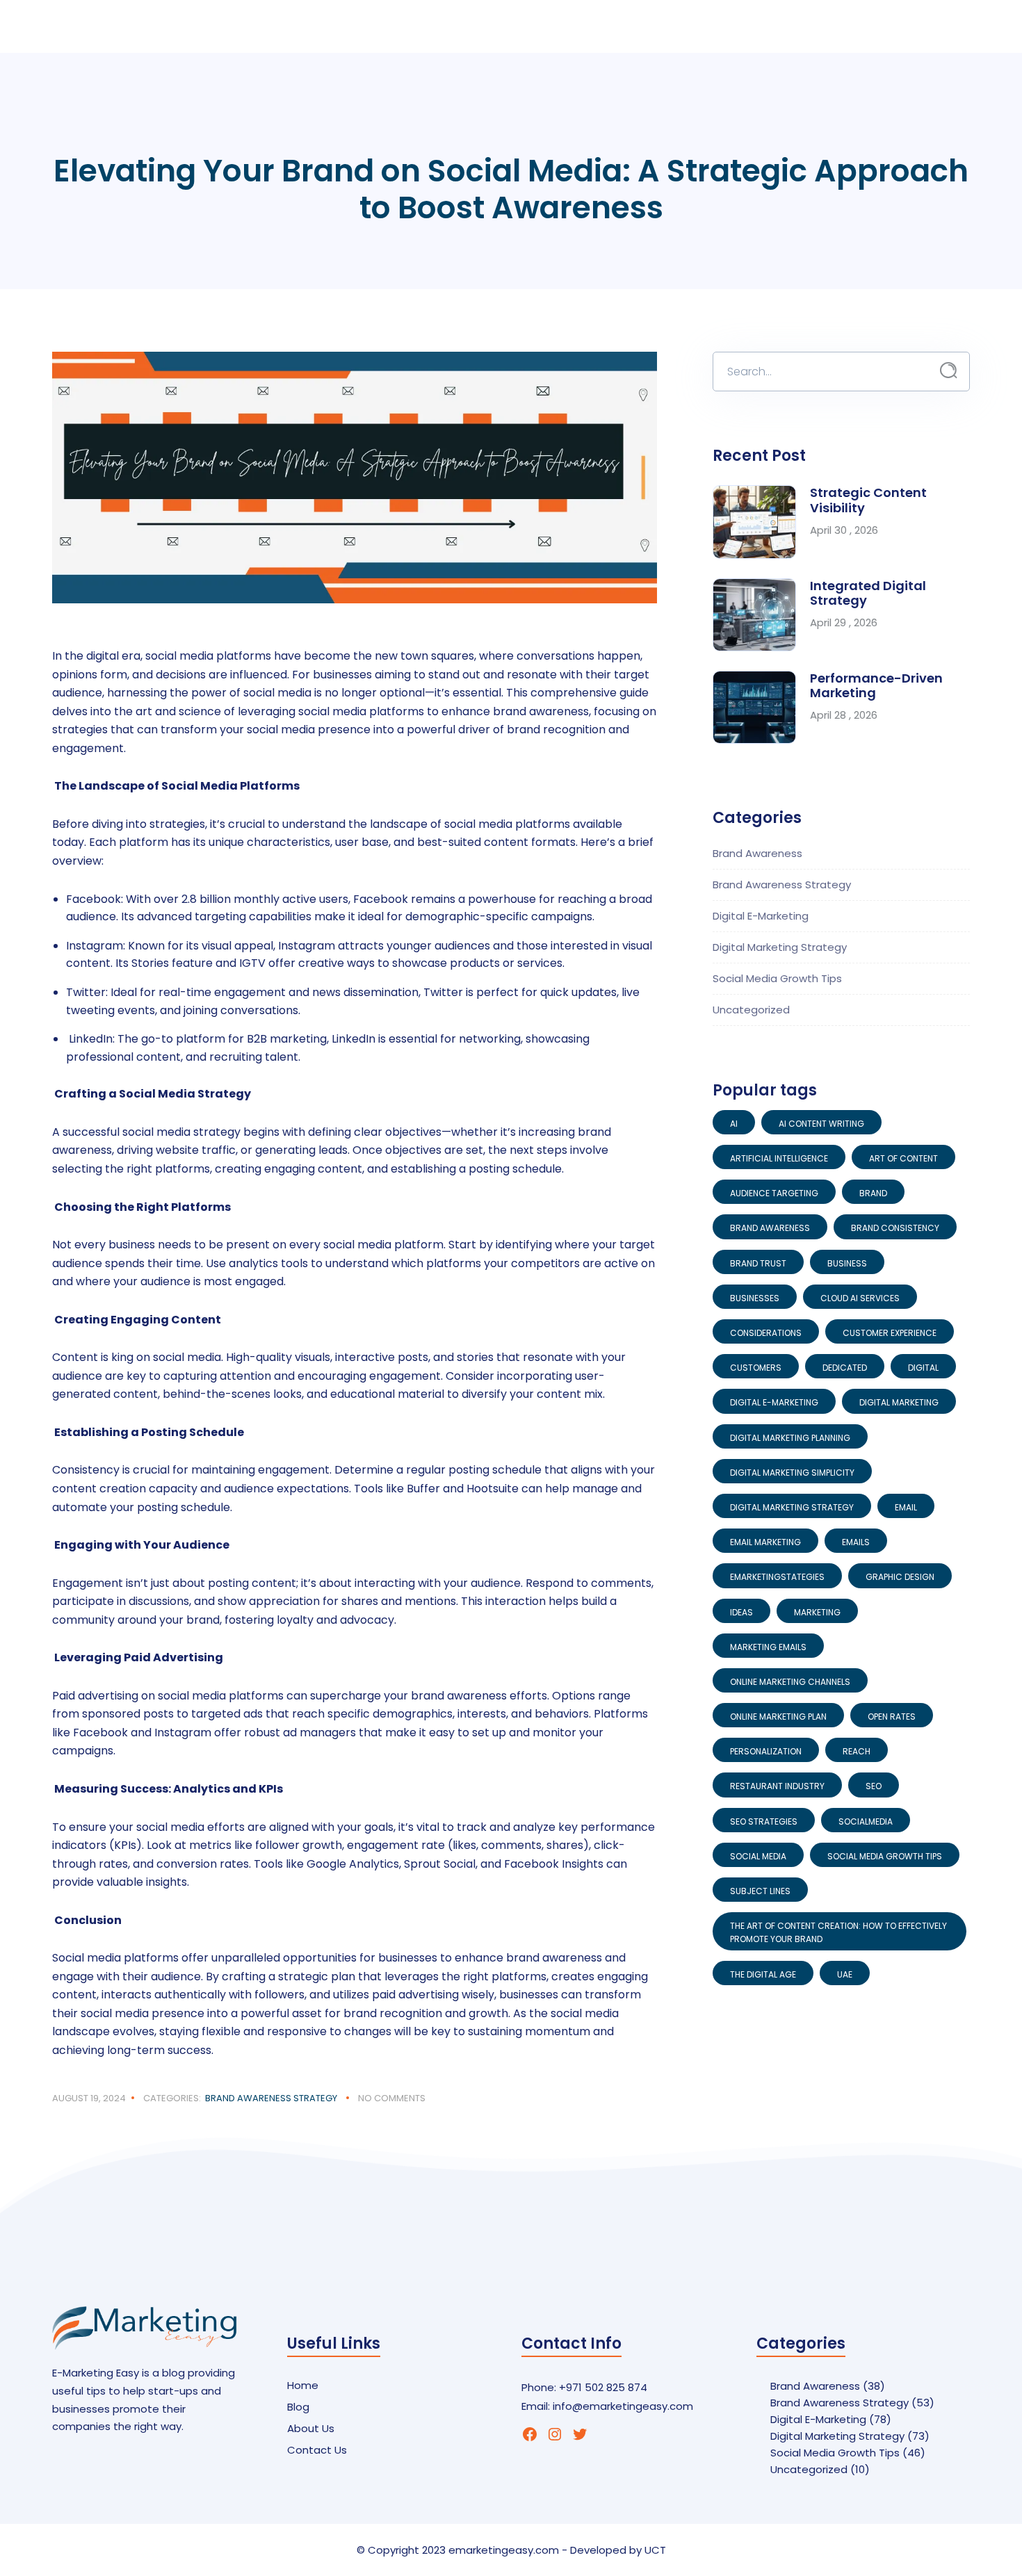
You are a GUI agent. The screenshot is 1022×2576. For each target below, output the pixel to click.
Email (906, 1507)
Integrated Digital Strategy (868, 593)
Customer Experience (890, 1333)
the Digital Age (763, 1974)
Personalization (766, 1751)
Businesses (755, 1298)
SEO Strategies (764, 1821)
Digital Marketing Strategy (780, 947)
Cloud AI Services (860, 1298)
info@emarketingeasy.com (623, 2406)
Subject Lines (760, 1891)
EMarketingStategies (777, 1577)
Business (847, 1263)
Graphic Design (900, 1577)
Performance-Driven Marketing (876, 686)
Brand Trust (758, 1263)
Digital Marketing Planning (790, 1438)
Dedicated (845, 1368)
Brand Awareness (757, 853)
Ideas (741, 1612)
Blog (298, 2407)
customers (756, 1368)
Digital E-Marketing (761, 916)
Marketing (817, 1612)
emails (856, 1542)
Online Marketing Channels (790, 1682)
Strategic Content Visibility (868, 500)
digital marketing (899, 1402)
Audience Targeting (774, 1193)
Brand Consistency (895, 1228)
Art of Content (903, 1158)
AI (734, 1124)
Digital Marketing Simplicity (792, 1473)
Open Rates (892, 1717)
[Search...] (949, 371)
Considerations (766, 1333)
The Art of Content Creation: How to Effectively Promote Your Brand (838, 1932)
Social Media (758, 1856)
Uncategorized (751, 1010)
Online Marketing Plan (778, 1717)
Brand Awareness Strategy (271, 2098)
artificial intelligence (779, 1158)
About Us (311, 2428)
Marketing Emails (768, 1647)
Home (303, 2385)
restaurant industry (777, 1786)
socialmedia (866, 1821)
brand (873, 1193)
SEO (874, 1786)
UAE (845, 1974)
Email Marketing (765, 1542)
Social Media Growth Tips (777, 978)
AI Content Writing (821, 1124)
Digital (923, 1368)
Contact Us (317, 2450)
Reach (857, 1751)
